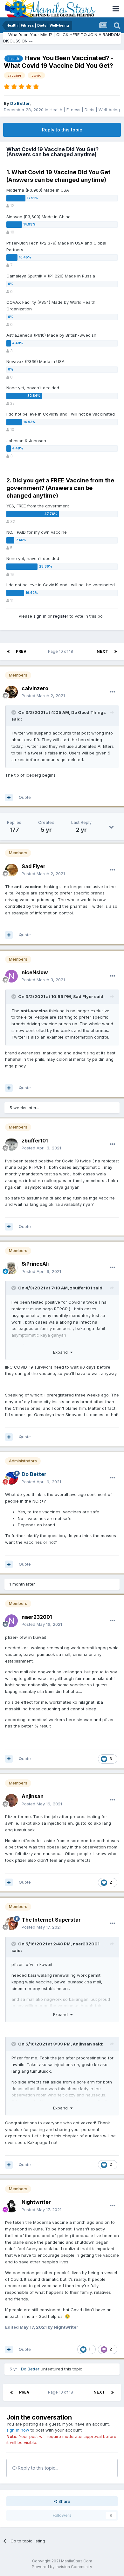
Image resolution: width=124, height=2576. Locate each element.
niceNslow (35, 972)
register (61, 616)
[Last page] (116, 652)
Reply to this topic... (37, 2468)
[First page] (8, 652)
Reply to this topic (62, 130)
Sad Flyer (34, 866)
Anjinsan (33, 1796)
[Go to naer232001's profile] (11, 1621)
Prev (21, 651)
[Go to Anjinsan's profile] (11, 1800)
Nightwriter (36, 2202)
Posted (43, 696)
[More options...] (113, 692)
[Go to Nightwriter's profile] (11, 2206)
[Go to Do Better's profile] (11, 1478)
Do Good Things (89, 712)
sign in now (18, 2430)
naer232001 (37, 1617)
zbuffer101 (35, 1141)
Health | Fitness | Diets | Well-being (85, 110)
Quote (25, 797)
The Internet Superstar (51, 1920)
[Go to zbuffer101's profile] (11, 1144)
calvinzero (35, 688)
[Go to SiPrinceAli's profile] (11, 1268)
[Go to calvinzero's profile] (11, 692)
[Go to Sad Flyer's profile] (11, 870)
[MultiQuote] (9, 798)
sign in (40, 616)
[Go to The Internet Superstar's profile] (11, 1924)
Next (102, 651)
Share (64, 2501)
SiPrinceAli (35, 1264)
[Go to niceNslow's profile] (11, 976)
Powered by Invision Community (62, 2567)
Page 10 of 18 (62, 651)
